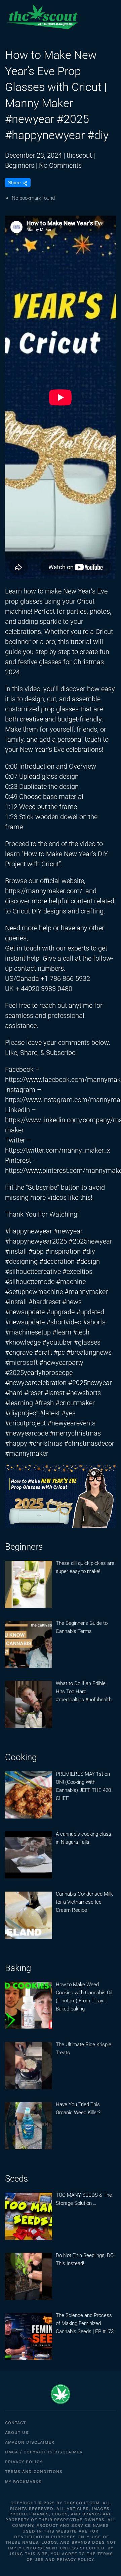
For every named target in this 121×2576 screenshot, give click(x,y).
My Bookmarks (23, 2482)
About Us (17, 2433)
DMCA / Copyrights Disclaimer (44, 2452)
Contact (15, 2423)
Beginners (20, 165)
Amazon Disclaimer (30, 2442)
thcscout (79, 155)
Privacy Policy (24, 2462)
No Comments (60, 165)
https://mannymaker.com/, (44, 891)
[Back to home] (42, 17)
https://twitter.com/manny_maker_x (58, 1150)
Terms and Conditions (34, 2472)
